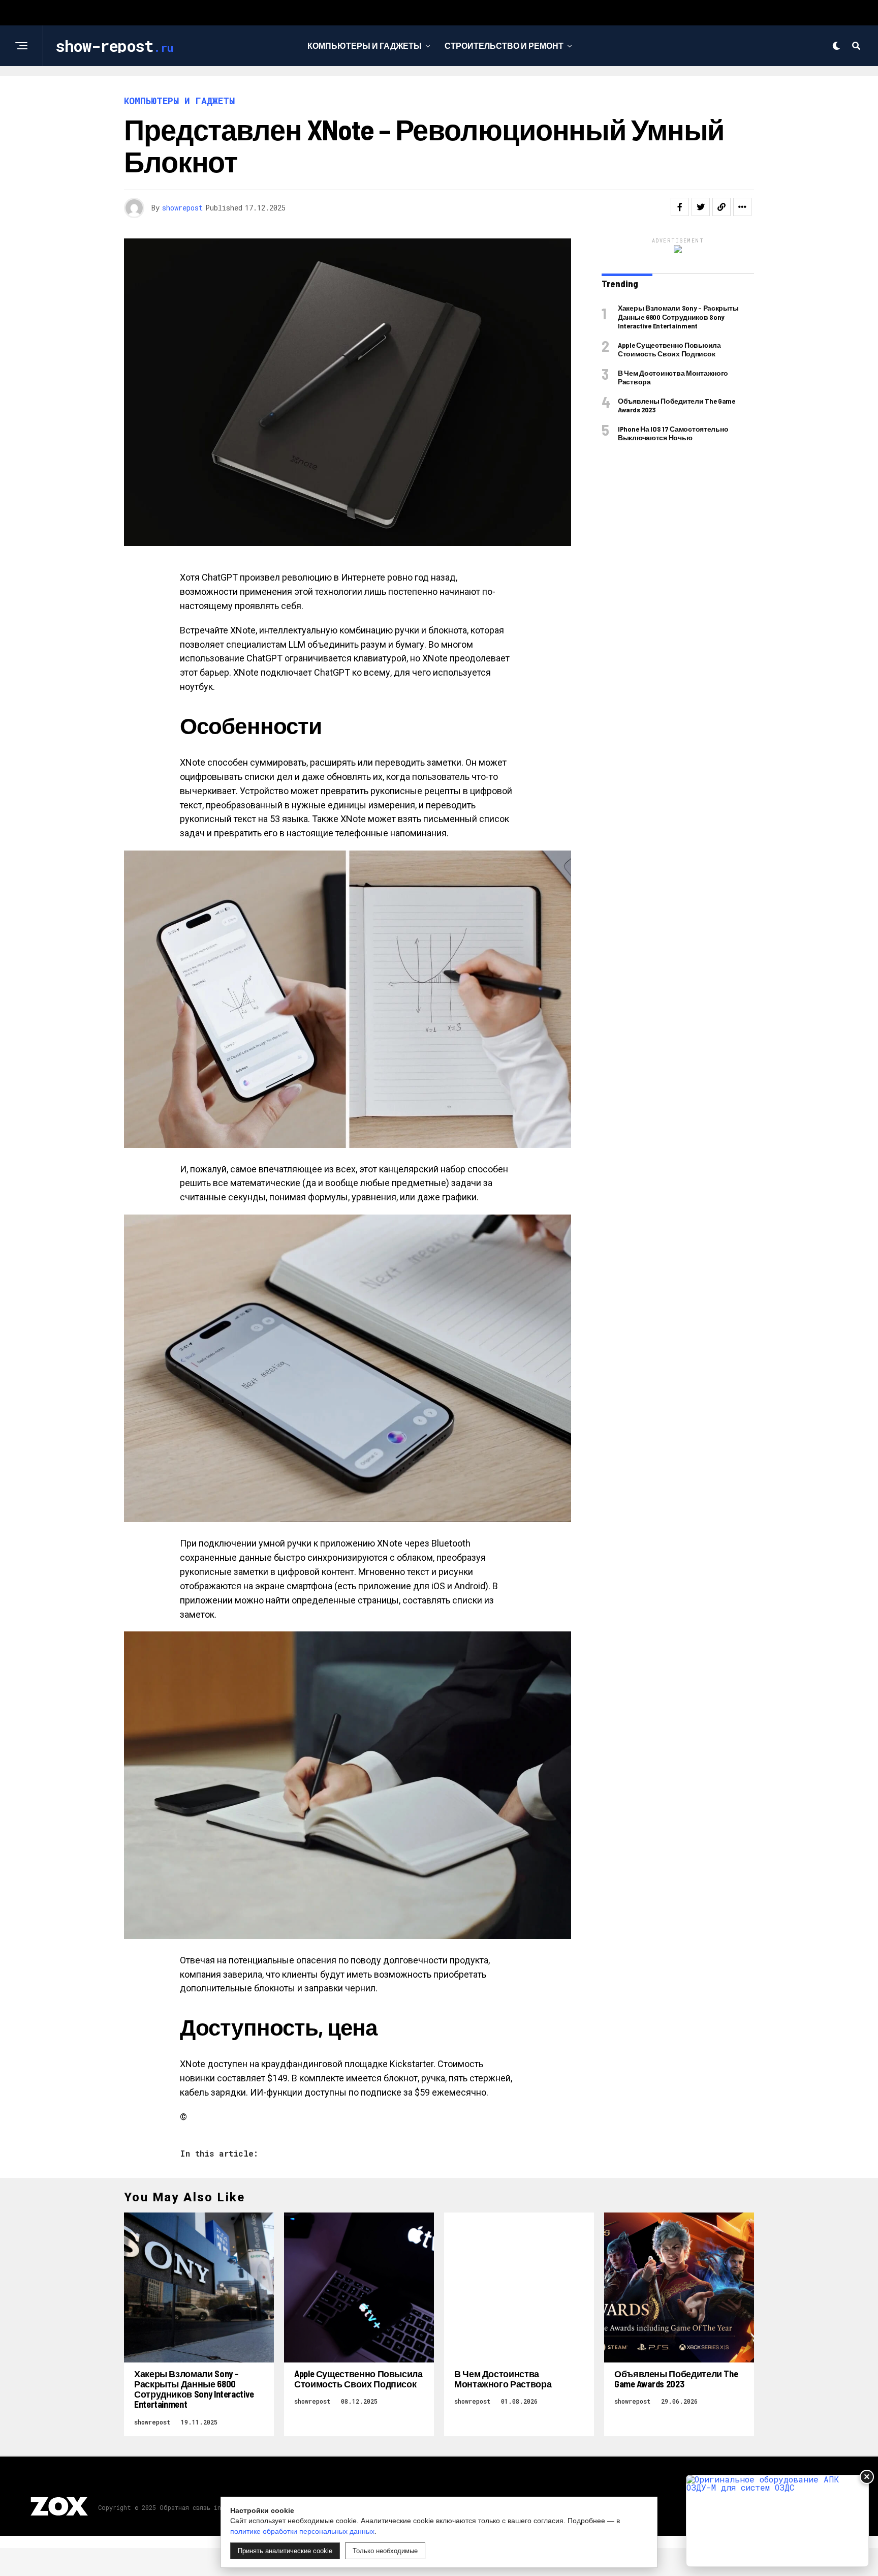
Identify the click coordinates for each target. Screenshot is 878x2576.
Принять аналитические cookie (285, 2551)
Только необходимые (385, 2551)
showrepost (182, 208)
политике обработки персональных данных (302, 2531)
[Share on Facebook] (680, 207)
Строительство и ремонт (504, 46)
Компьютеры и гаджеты (365, 46)
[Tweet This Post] (701, 207)
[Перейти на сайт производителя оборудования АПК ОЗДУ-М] (777, 2521)
